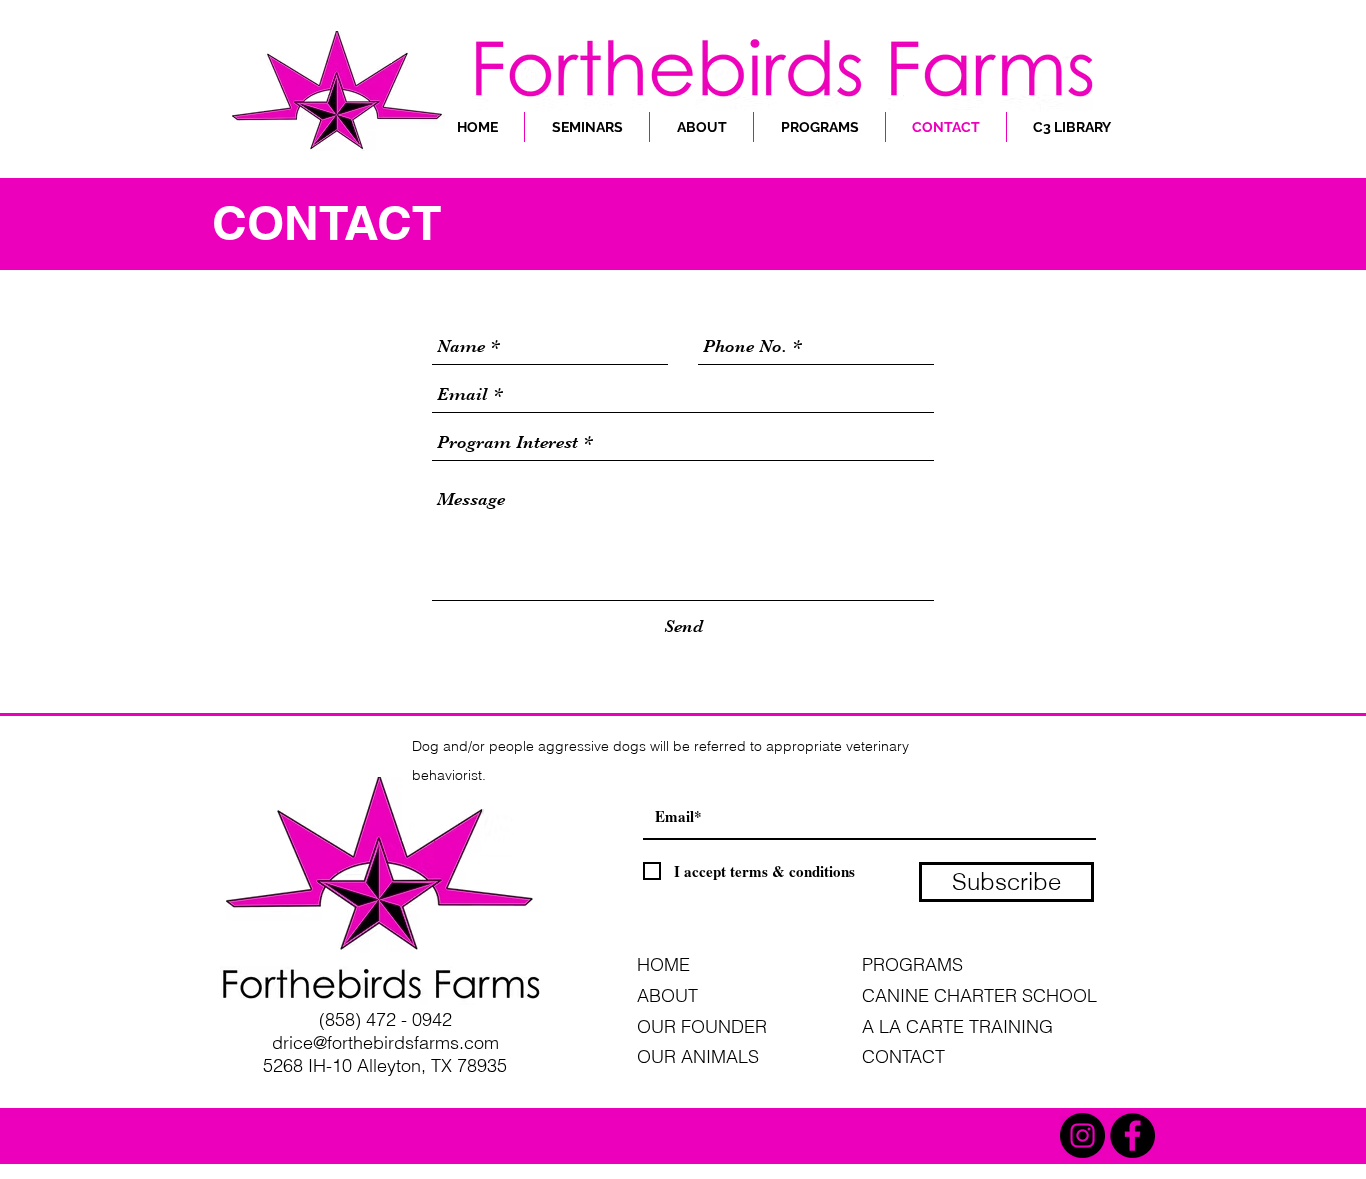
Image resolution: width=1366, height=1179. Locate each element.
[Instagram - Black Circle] (1082, 1135)
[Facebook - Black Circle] (1132, 1135)
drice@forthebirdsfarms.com (385, 1042)
